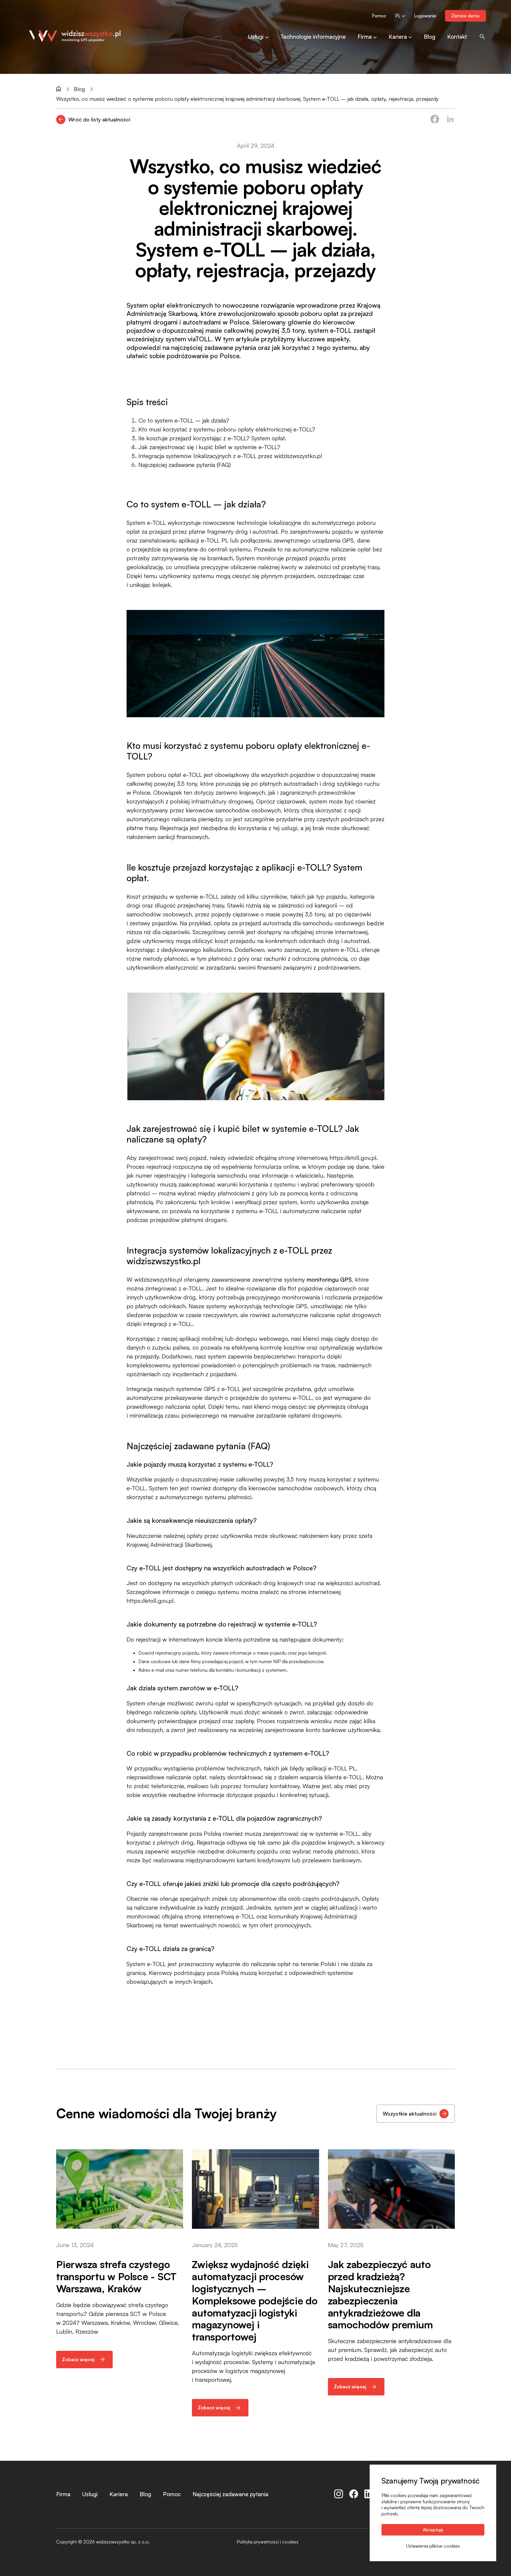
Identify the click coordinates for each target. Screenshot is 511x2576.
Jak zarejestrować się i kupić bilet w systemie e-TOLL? (209, 447)
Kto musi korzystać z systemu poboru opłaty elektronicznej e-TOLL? (227, 429)
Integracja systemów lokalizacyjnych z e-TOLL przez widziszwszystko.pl (230, 456)
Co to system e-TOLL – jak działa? (184, 420)
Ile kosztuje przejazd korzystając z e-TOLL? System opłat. (212, 438)
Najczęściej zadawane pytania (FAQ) (185, 465)
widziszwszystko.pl (158, 1279)
